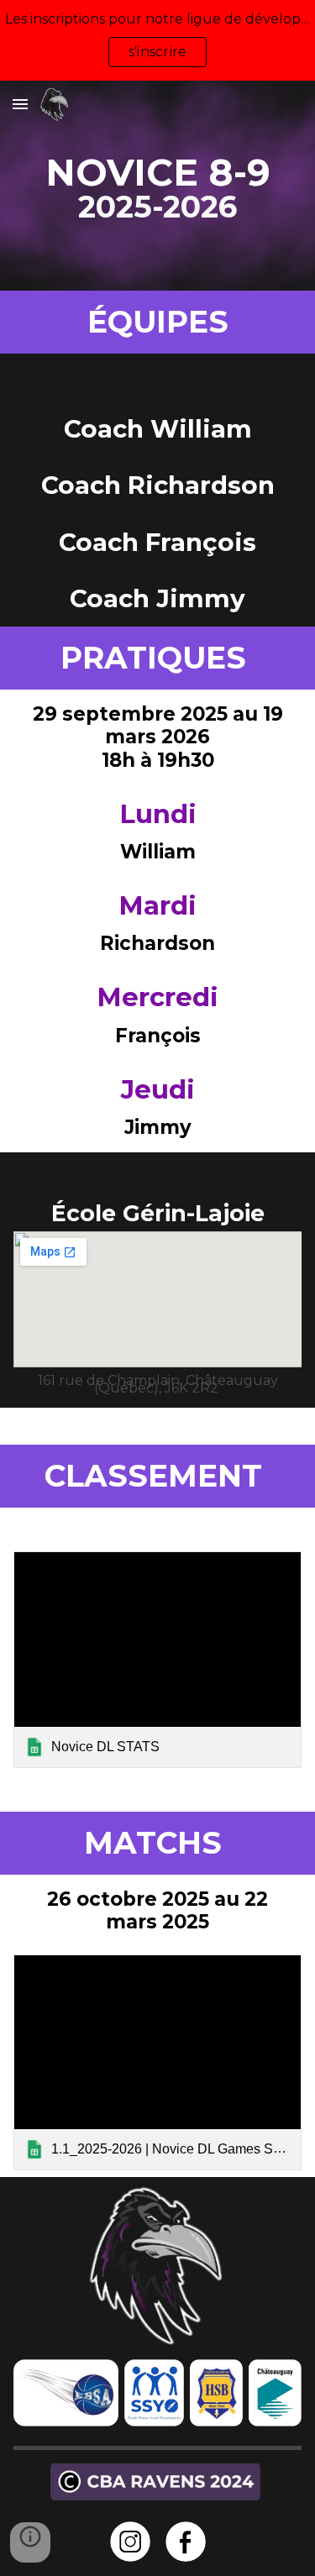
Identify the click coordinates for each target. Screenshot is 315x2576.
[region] (157, 40)
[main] (158, 186)
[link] (158, 1660)
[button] (20, 104)
